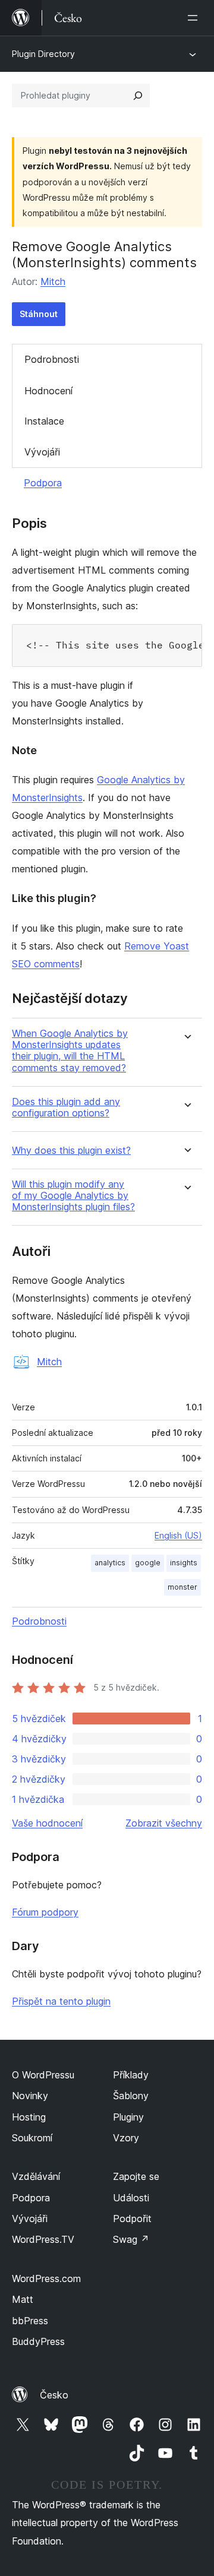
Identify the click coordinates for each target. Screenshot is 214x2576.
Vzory (126, 2138)
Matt (23, 2299)
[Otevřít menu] (195, 18)
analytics (110, 1563)
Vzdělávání (36, 2176)
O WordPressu (43, 2075)
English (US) (178, 1535)
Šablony (131, 2096)
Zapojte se (136, 2176)
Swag (131, 2239)
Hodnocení (48, 391)
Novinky (30, 2096)
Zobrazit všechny (164, 1823)
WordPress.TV (43, 2239)
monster (182, 1587)
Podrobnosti (52, 359)
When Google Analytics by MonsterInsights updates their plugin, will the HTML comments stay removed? (70, 1051)
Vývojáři (42, 452)
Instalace (44, 421)
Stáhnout (39, 314)
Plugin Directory (43, 54)
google (148, 1563)
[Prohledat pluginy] (138, 96)
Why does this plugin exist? (71, 1151)
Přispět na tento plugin (61, 2001)
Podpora (43, 483)
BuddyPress (38, 2341)
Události (131, 2198)
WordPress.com (46, 2278)
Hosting (29, 2117)
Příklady (131, 2075)
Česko (54, 2395)
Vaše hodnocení (47, 1823)
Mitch (53, 281)
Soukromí (32, 2138)
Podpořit (132, 2219)
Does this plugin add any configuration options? (66, 1107)
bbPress (30, 2321)
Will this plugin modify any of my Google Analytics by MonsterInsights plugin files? (73, 1196)
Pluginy (128, 2117)
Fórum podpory (45, 1912)
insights (184, 1563)
